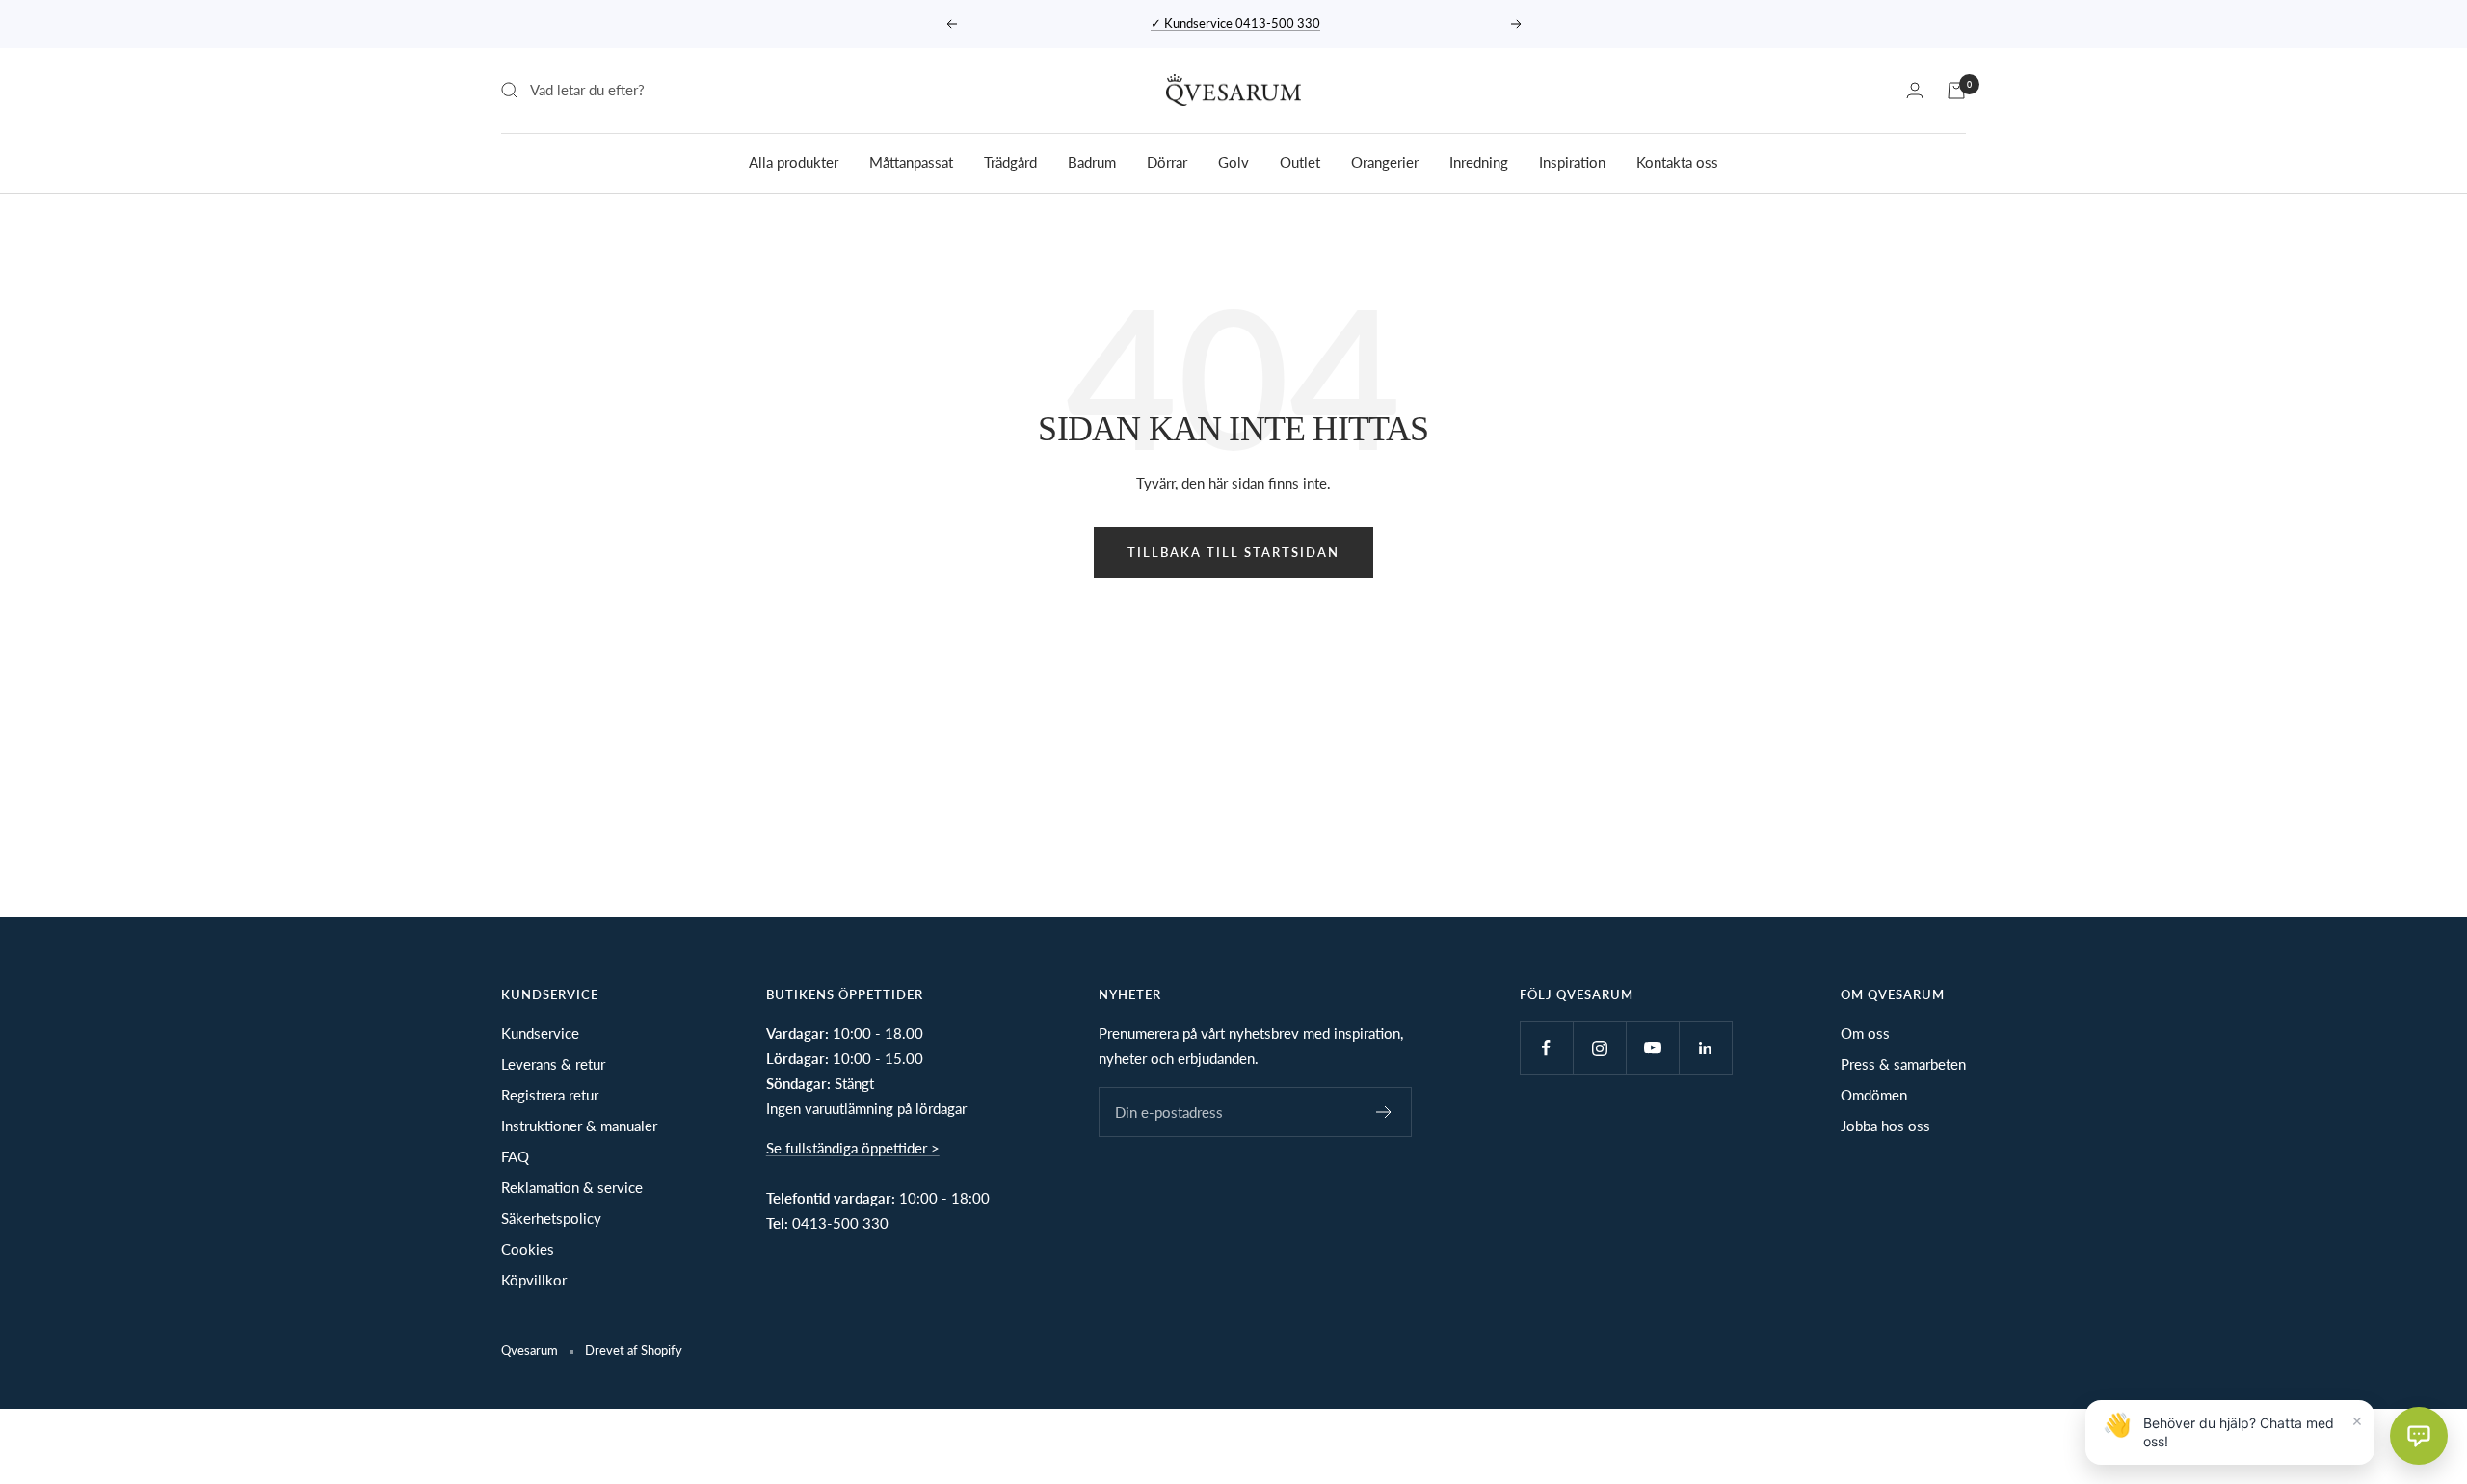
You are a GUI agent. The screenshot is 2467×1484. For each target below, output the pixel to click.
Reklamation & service (572, 1187)
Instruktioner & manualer (579, 1126)
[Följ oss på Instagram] (1599, 1048)
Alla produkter (794, 161)
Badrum (1092, 161)
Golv (1233, 161)
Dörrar (1167, 161)
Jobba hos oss (1885, 1126)
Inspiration (1572, 161)
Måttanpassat (911, 161)
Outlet (1300, 161)
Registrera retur (550, 1095)
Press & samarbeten (1903, 1064)
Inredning (1479, 161)
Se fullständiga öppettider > (853, 1148)
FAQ (515, 1156)
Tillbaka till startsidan (1233, 552)
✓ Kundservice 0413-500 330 (1235, 23)
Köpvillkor (534, 1280)
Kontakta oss (1677, 161)
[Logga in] (1915, 90)
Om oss (1865, 1033)
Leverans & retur (553, 1064)
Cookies (528, 1249)
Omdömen (1874, 1095)
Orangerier (1385, 161)
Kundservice (540, 1033)
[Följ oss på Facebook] (1546, 1048)
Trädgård (1010, 161)
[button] (2419, 1436)
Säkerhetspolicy (551, 1218)
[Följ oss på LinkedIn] (1705, 1048)
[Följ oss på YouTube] (1652, 1048)
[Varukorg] (1956, 91)
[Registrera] (1384, 1112)
